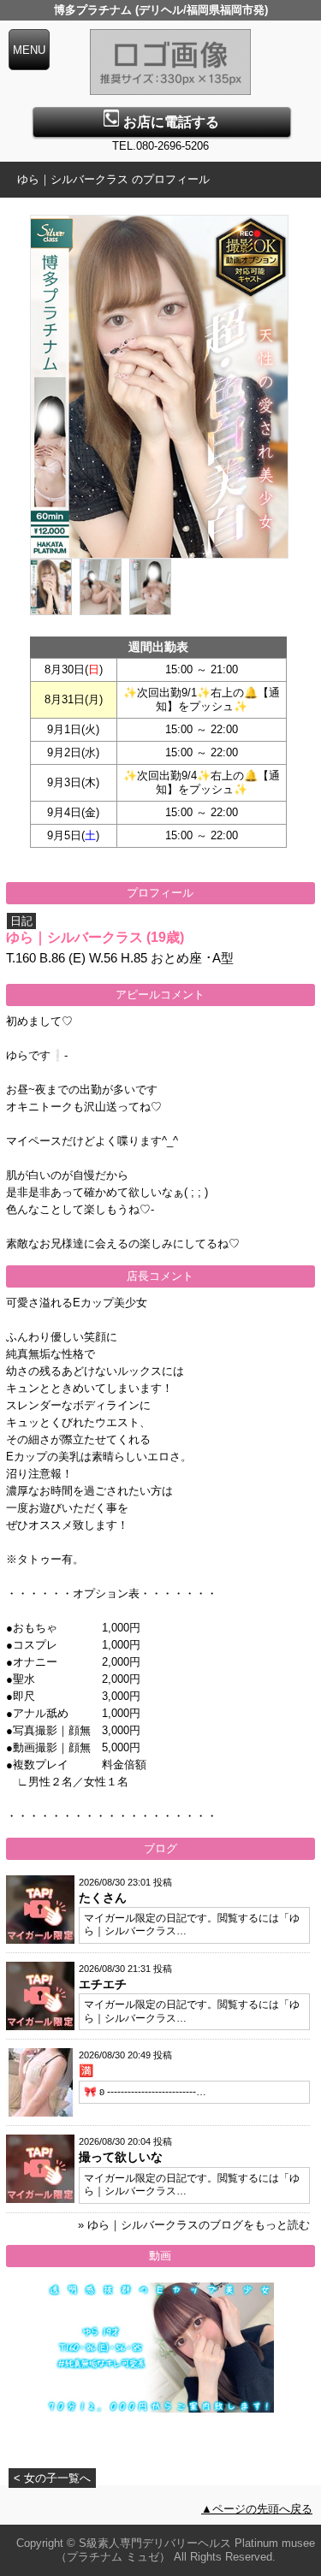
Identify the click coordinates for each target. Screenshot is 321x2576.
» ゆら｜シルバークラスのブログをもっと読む (194, 2225)
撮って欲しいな (121, 2157)
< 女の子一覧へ (52, 2478)
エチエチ (103, 1984)
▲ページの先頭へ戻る (257, 2509)
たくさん (103, 1898)
